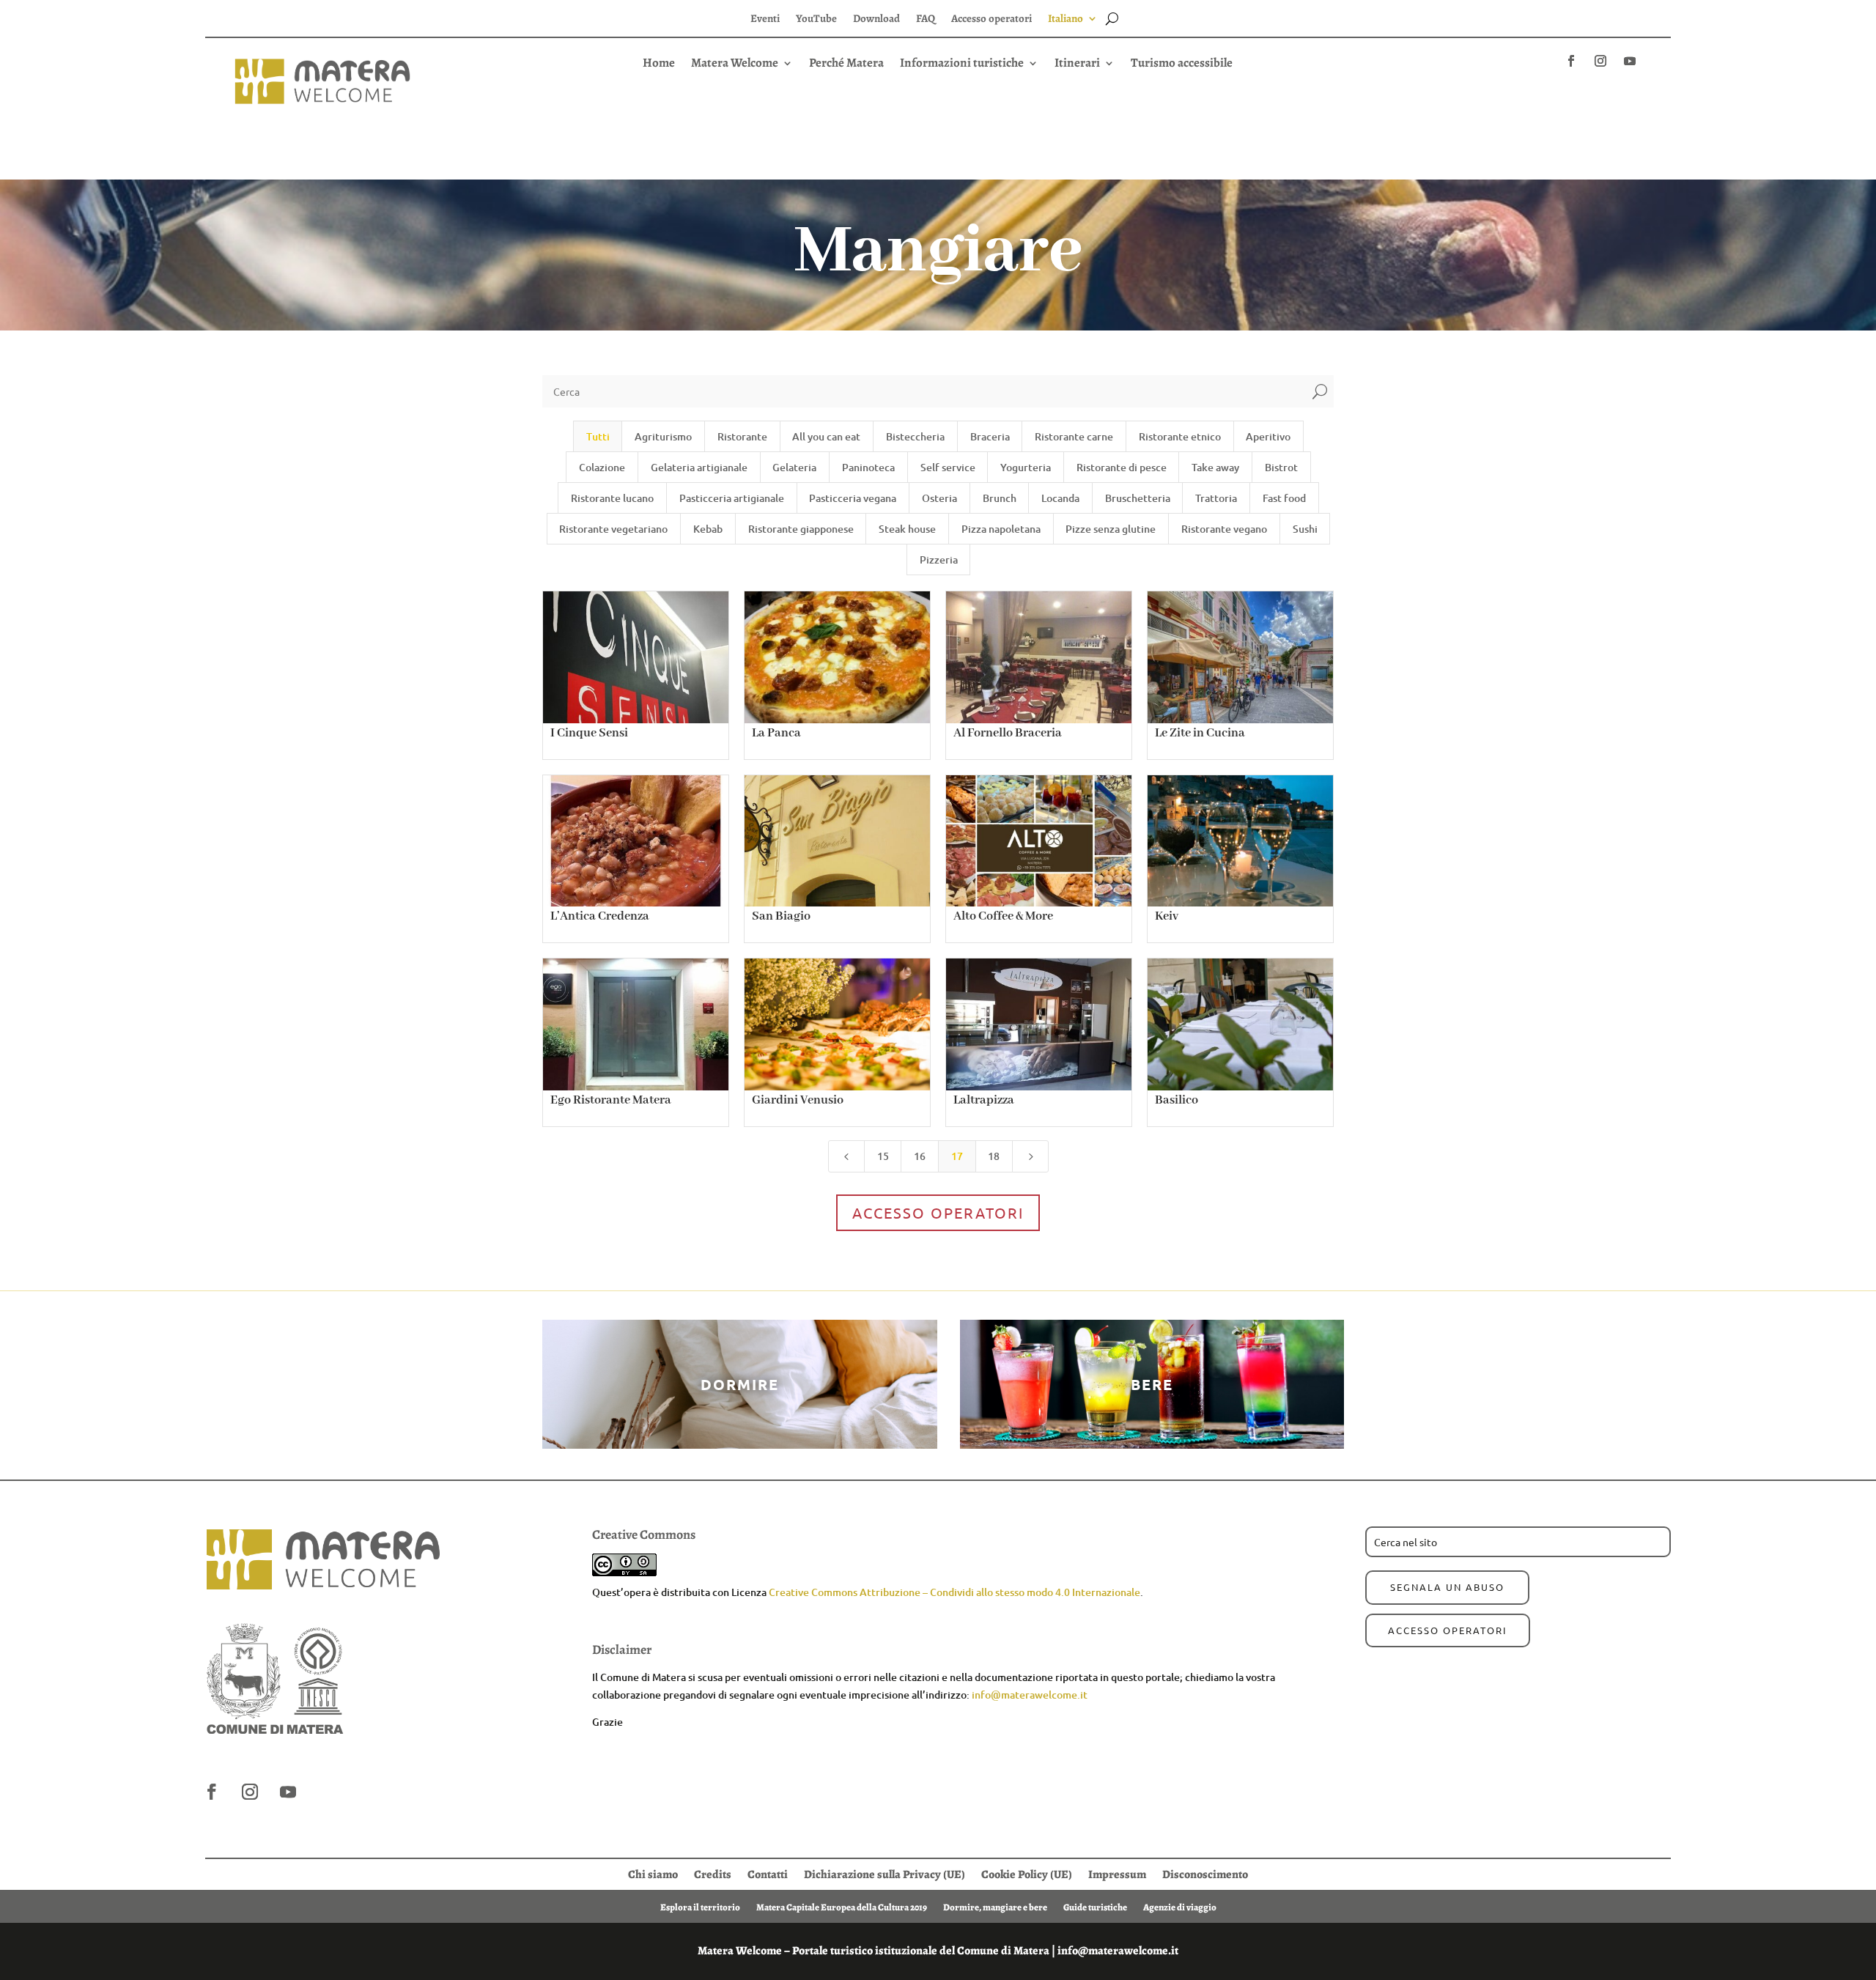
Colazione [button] (602, 467)
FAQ (926, 19)
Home (659, 64)
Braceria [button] (990, 436)
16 (920, 1156)
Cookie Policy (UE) (1027, 1873)
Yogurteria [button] (1026, 467)
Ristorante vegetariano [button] (613, 529)
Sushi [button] (1305, 529)
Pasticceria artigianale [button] (732, 498)
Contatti (768, 1873)
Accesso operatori (991, 19)
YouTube (816, 19)
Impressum (1117, 1873)
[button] (938, 90)
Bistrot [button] (1281, 467)
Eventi (765, 19)
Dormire (740, 1384)
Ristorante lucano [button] (612, 498)
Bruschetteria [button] (1138, 498)
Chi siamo (653, 1873)
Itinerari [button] (1077, 64)
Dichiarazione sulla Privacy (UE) (885, 1873)
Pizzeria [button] (939, 559)
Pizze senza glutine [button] (1111, 529)
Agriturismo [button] (663, 436)
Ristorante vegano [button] (1224, 529)
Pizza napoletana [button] (1001, 529)
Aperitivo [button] (1268, 436)
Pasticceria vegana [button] (853, 498)
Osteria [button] (939, 498)
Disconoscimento (1205, 1873)
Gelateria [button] (794, 467)
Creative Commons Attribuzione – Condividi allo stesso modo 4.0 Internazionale (954, 1592)
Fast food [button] (1284, 498)
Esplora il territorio (700, 1907)
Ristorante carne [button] (1074, 436)
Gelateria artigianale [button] (699, 467)
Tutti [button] (598, 436)
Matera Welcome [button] (735, 64)
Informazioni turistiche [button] (962, 64)
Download (876, 19)
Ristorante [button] (742, 436)
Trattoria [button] (1216, 498)
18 (994, 1156)
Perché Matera (846, 64)
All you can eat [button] (826, 436)
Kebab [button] (708, 529)
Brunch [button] (1000, 498)
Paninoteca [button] (868, 467)
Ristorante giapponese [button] (801, 529)
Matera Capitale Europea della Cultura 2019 (842, 1907)
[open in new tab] (1571, 61)
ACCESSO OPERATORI (1448, 1630)
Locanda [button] (1060, 498)
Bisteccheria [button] (915, 436)
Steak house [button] (907, 529)
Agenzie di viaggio (1180, 1907)
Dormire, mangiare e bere (995, 1907)
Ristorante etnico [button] (1180, 436)
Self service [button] (948, 467)
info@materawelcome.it (1030, 1695)
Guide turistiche (1095, 1907)
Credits (713, 1873)
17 (957, 1156)
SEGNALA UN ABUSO (1447, 1587)
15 (883, 1156)
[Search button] (1112, 18)
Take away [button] (1215, 467)
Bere (1152, 1384)
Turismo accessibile (1182, 64)
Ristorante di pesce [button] (1122, 467)
